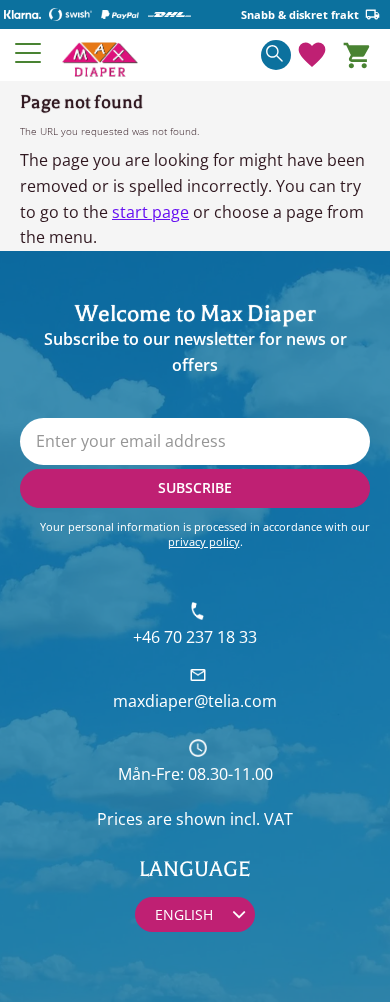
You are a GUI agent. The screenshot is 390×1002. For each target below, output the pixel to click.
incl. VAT (261, 819)
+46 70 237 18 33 (195, 637)
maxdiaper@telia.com (195, 701)
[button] (29, 53)
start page (150, 212)
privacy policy (204, 541)
